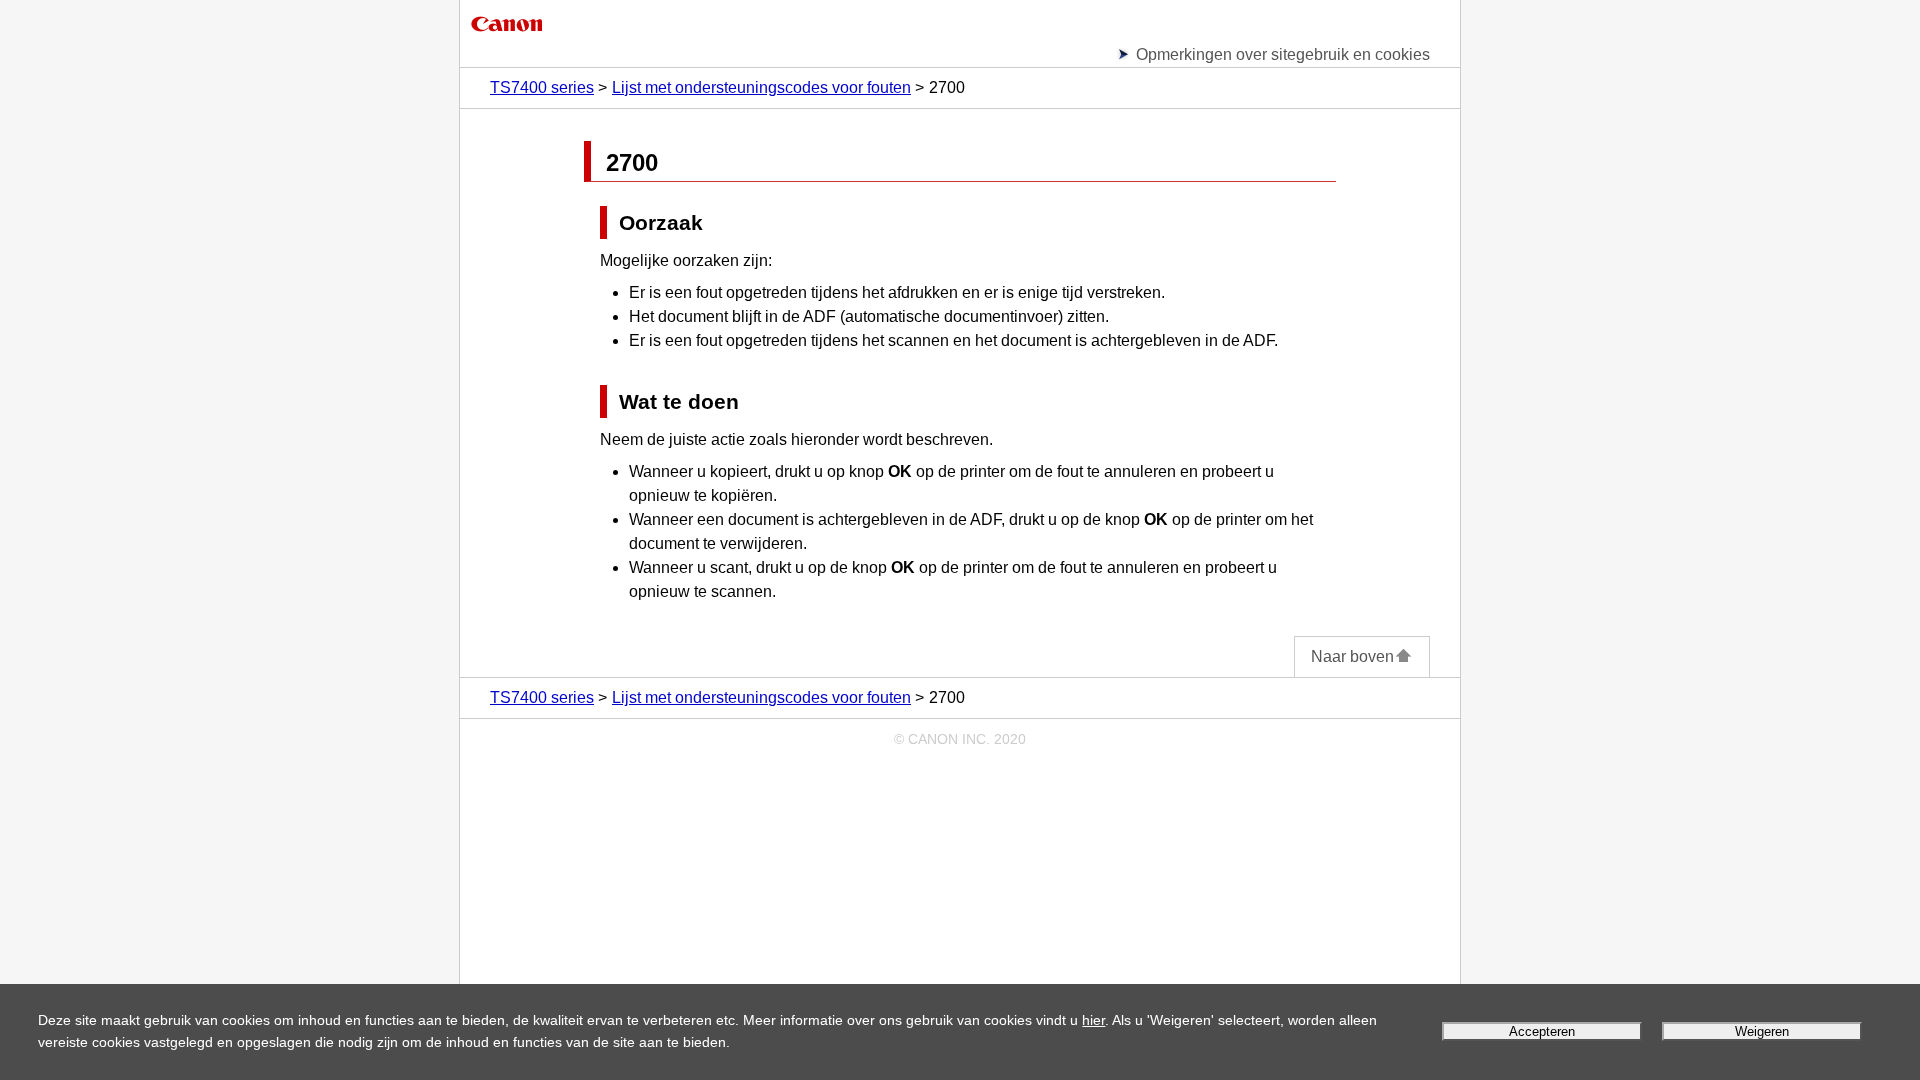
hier (1093, 1020)
